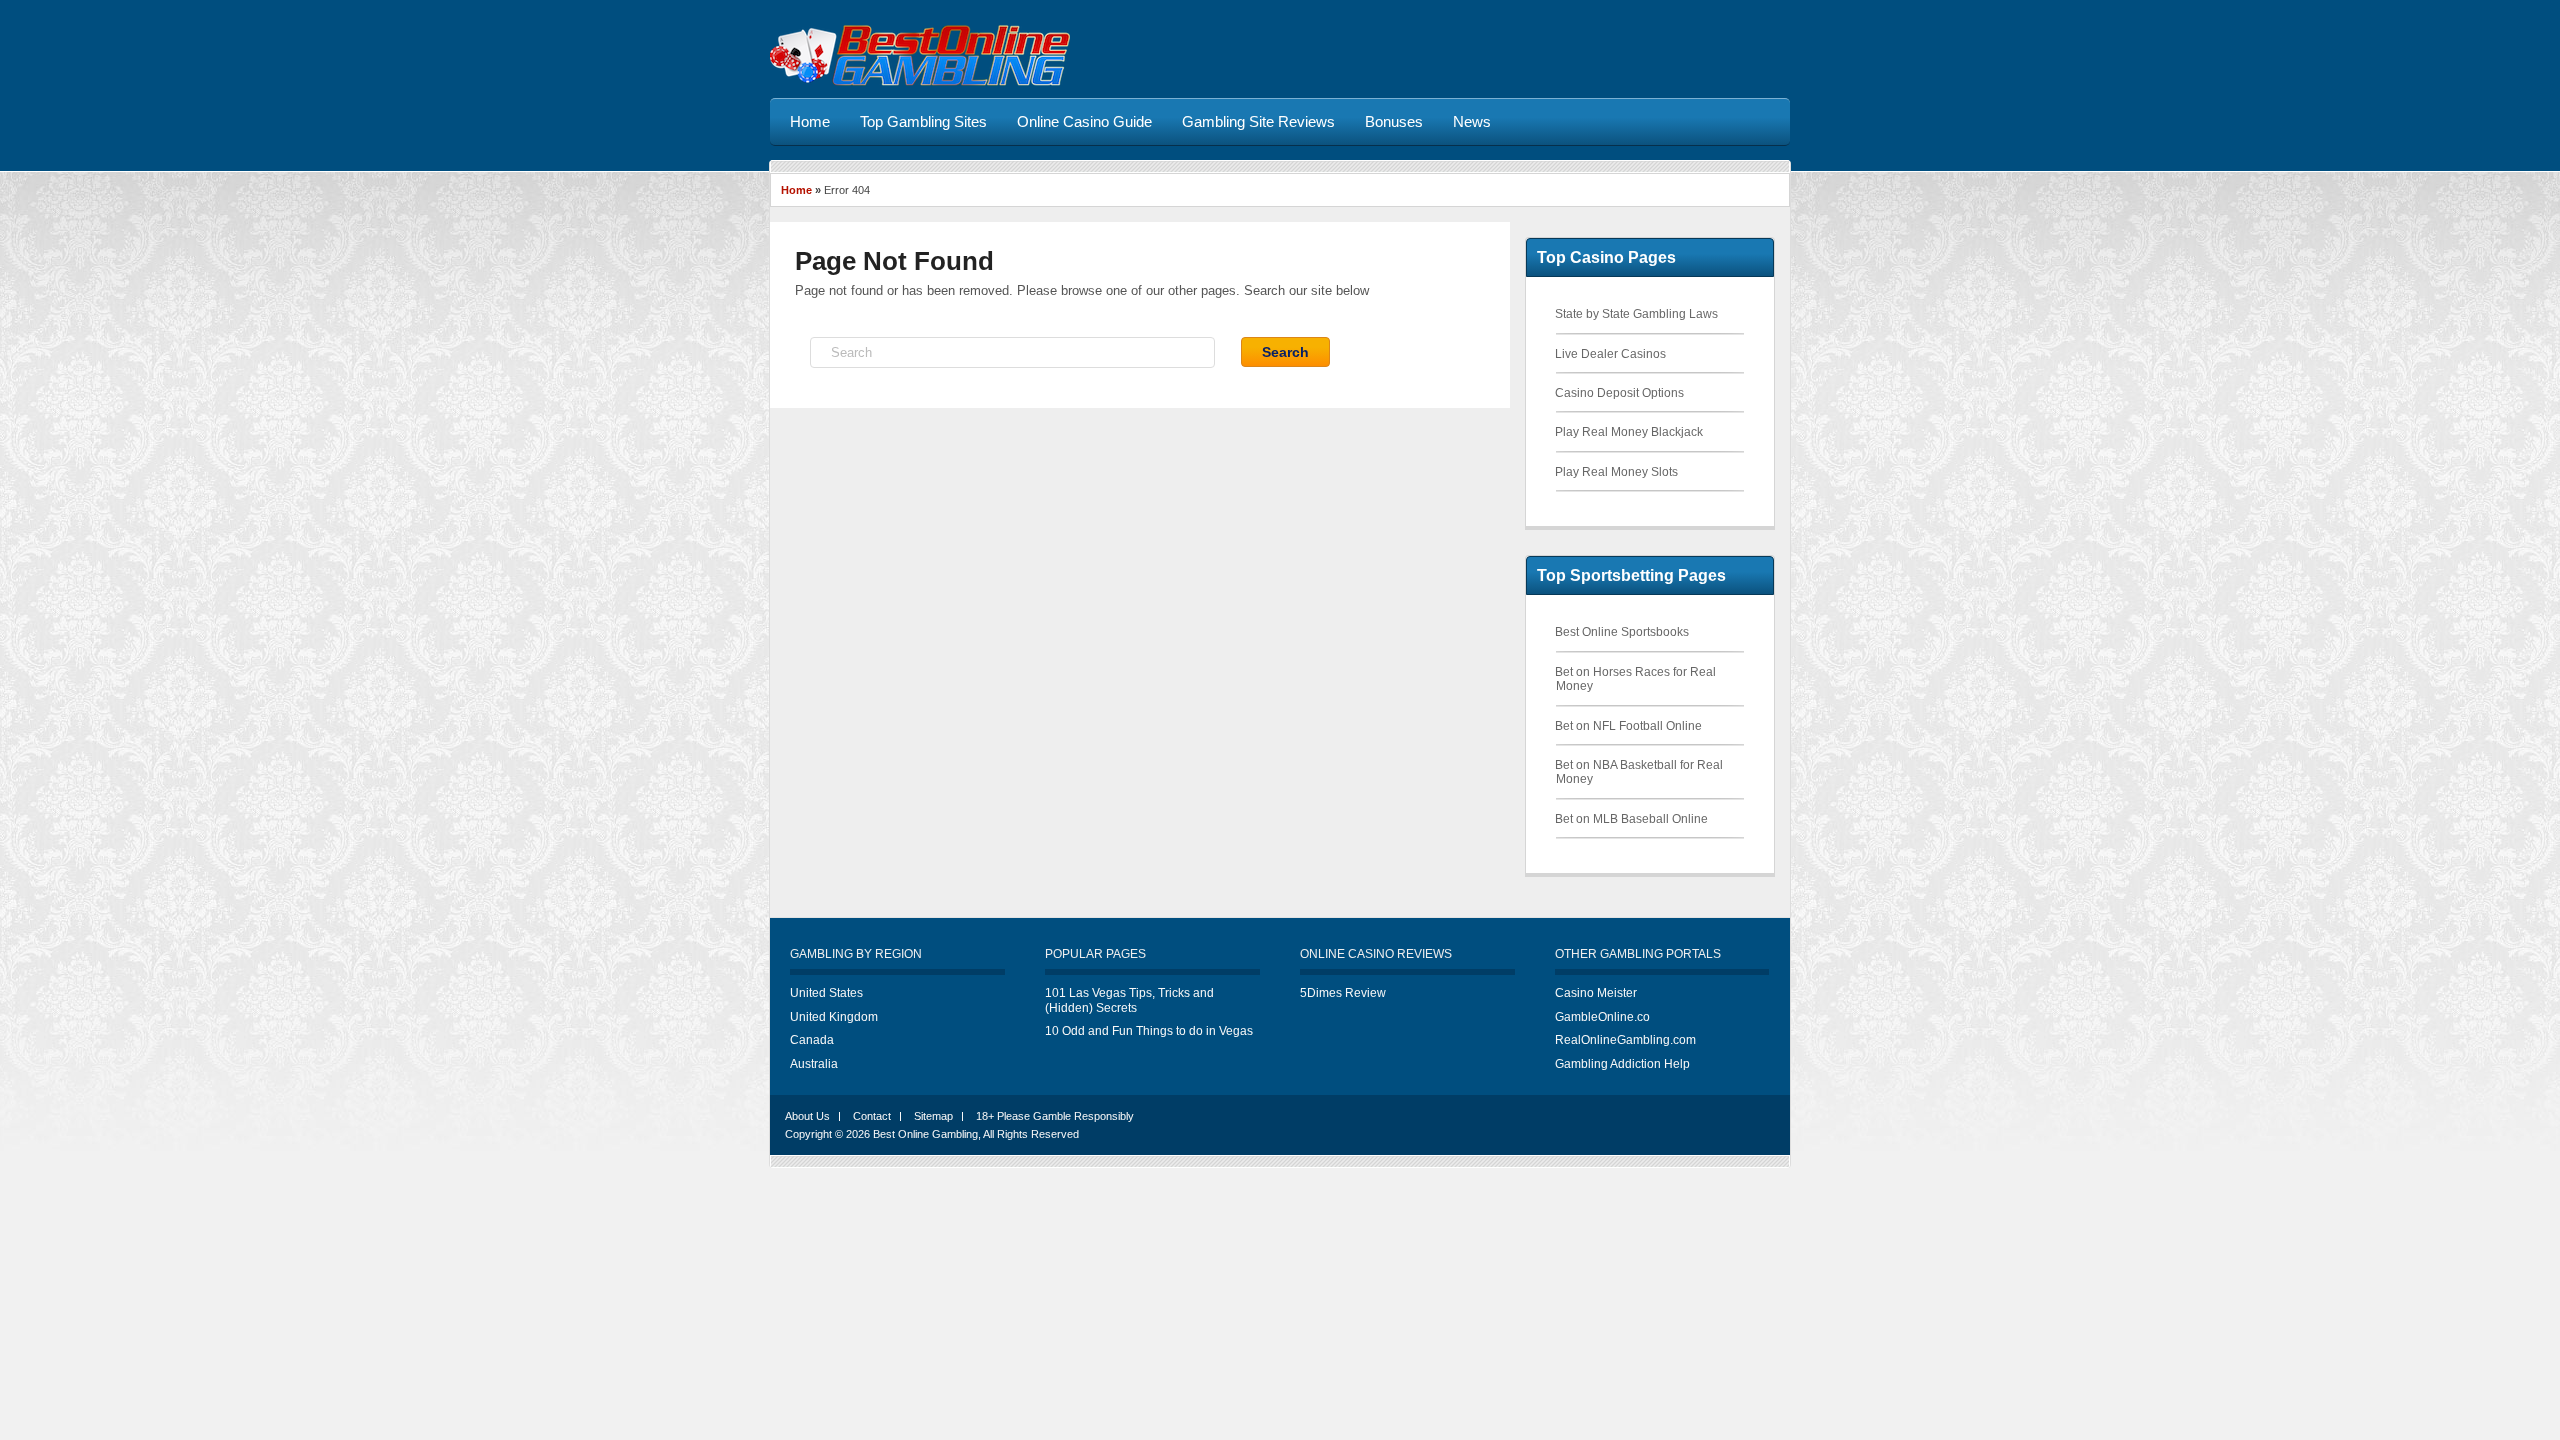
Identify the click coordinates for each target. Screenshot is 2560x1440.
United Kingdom (834, 1017)
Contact (872, 1116)
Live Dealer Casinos (1610, 354)
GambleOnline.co (1602, 1017)
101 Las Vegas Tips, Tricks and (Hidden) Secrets (1129, 1000)
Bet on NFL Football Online (1628, 726)
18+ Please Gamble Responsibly (1055, 1116)
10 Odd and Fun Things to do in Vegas (1149, 1031)
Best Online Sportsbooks (1622, 632)
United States (826, 993)
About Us (807, 1116)
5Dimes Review (1343, 993)
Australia (814, 1064)
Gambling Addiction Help (1622, 1064)
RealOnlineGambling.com (1625, 1040)
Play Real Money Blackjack (1629, 432)
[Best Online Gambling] (920, 82)
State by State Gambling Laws (1636, 314)
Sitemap (933, 1116)
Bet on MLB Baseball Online (1631, 819)
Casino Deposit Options (1619, 393)
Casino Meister (1596, 993)
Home (796, 190)
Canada (812, 1040)
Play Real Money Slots (1616, 472)
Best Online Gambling (925, 1134)
